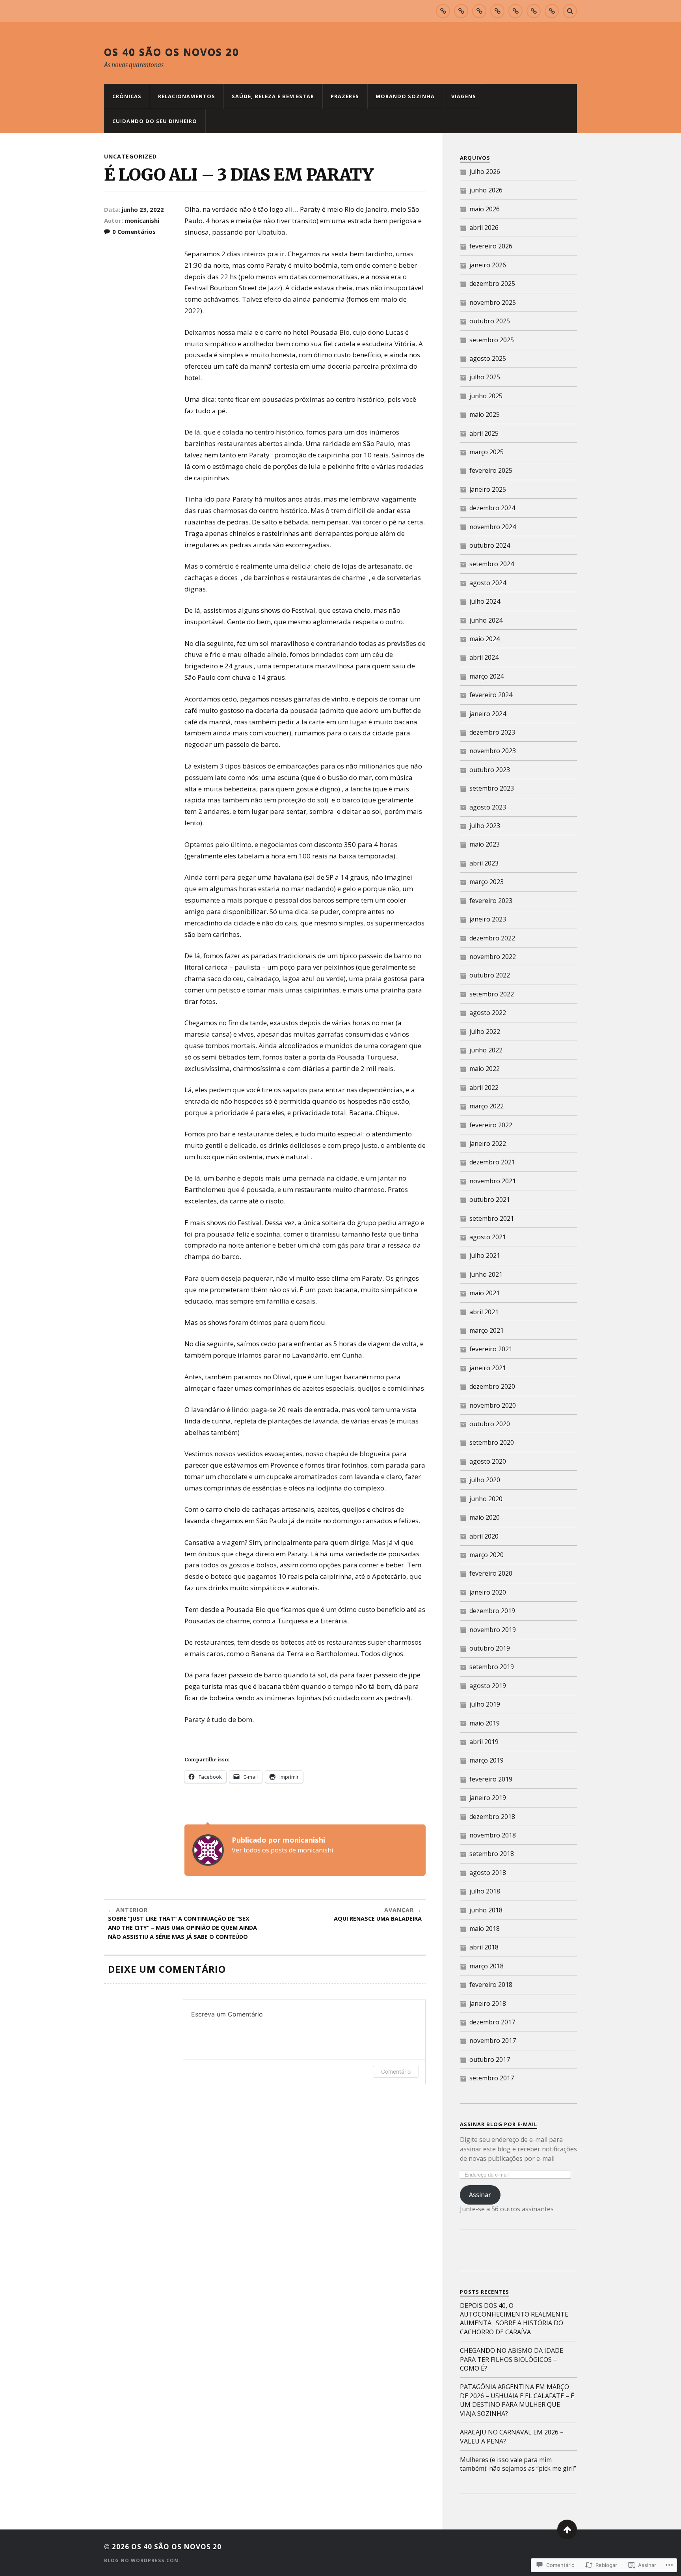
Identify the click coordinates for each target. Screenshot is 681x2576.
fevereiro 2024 (491, 695)
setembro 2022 (492, 994)
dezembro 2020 (492, 1386)
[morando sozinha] (515, 11)
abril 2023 (484, 863)
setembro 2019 (492, 1667)
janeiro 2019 (488, 1798)
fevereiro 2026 (491, 246)
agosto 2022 (488, 1013)
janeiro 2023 (488, 919)
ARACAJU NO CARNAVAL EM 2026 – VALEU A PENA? (512, 2436)
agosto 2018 (488, 1873)
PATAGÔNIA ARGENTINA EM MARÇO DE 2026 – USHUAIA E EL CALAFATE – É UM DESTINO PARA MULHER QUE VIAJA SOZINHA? (517, 2400)
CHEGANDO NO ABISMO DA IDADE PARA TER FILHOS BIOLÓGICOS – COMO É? (512, 2359)
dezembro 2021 (492, 1162)
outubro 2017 (490, 2059)
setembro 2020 (492, 1442)
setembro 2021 (492, 1218)
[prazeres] (497, 11)
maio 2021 (485, 1293)
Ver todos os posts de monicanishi (282, 1850)
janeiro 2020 (488, 1592)
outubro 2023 (490, 770)
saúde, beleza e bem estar (273, 96)
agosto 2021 (488, 1237)
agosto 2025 (488, 358)
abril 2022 (484, 1087)
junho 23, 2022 (143, 209)
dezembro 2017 (492, 2022)
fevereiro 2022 (491, 1125)
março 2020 (487, 1555)
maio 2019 (485, 1723)
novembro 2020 (493, 1405)
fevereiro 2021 (491, 1349)
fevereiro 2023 (491, 901)
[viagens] (534, 11)
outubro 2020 (490, 1424)
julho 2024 (485, 601)
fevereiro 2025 (491, 470)
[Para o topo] (567, 2529)
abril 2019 (484, 1742)
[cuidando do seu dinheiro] (552, 11)
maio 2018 (485, 1929)
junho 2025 (486, 396)
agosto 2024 (488, 583)
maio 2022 (485, 1069)
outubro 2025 (490, 321)
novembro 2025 (493, 302)
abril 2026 (484, 228)
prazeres (345, 96)
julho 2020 (485, 1480)
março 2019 (487, 1760)
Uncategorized (130, 156)
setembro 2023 (492, 788)
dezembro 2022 (492, 938)
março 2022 (487, 1106)
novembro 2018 (493, 1835)
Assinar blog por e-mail (499, 2124)
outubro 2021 (490, 1199)
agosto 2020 (488, 1461)
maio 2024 (485, 639)
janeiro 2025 (488, 489)
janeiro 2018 (488, 2003)
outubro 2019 (490, 1648)
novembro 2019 (493, 1630)
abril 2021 (484, 1312)
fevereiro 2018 (491, 1985)
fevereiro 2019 (491, 1779)
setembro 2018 (492, 1854)
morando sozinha (405, 96)
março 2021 (487, 1330)
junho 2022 (486, 1050)
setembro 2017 (492, 2078)
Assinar (480, 2195)
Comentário (396, 2071)
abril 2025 (484, 433)
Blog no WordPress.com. (142, 2560)
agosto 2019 (488, 1686)
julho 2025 (485, 377)
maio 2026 (485, 209)
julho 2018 (485, 1891)
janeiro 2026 (488, 265)
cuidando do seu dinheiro (155, 121)
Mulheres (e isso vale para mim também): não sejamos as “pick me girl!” (518, 2464)
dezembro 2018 (492, 1817)
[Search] (570, 11)
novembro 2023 (493, 751)
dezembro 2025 (492, 284)
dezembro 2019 (492, 1611)
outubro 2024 (490, 545)
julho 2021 (485, 1255)
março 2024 (487, 676)
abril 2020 (484, 1536)
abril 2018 (484, 1947)
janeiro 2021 (488, 1368)
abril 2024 (484, 657)
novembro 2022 (493, 957)
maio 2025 (485, 414)
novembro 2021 (493, 1181)
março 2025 (487, 452)
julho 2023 (485, 826)
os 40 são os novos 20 (172, 52)
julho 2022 (485, 1032)
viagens (464, 96)
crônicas (127, 96)
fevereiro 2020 (491, 1573)
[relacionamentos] (461, 11)
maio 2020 (485, 1517)
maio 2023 (485, 844)
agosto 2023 (488, 807)
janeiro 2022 (488, 1143)
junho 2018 (486, 1910)
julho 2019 (485, 1704)
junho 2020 (486, 1499)
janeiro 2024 (488, 714)
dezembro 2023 (492, 732)
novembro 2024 (493, 527)
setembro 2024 (492, 564)
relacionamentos (187, 96)
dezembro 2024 (492, 508)
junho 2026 (486, 190)
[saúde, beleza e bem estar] (479, 11)
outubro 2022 (490, 975)
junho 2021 (486, 1274)
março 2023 (487, 882)
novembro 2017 (493, 2041)
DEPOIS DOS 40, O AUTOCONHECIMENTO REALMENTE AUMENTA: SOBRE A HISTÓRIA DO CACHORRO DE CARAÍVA (514, 2319)
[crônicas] (443, 11)
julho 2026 (485, 172)
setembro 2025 (492, 340)
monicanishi (142, 220)
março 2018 (487, 1966)
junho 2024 (486, 620)
